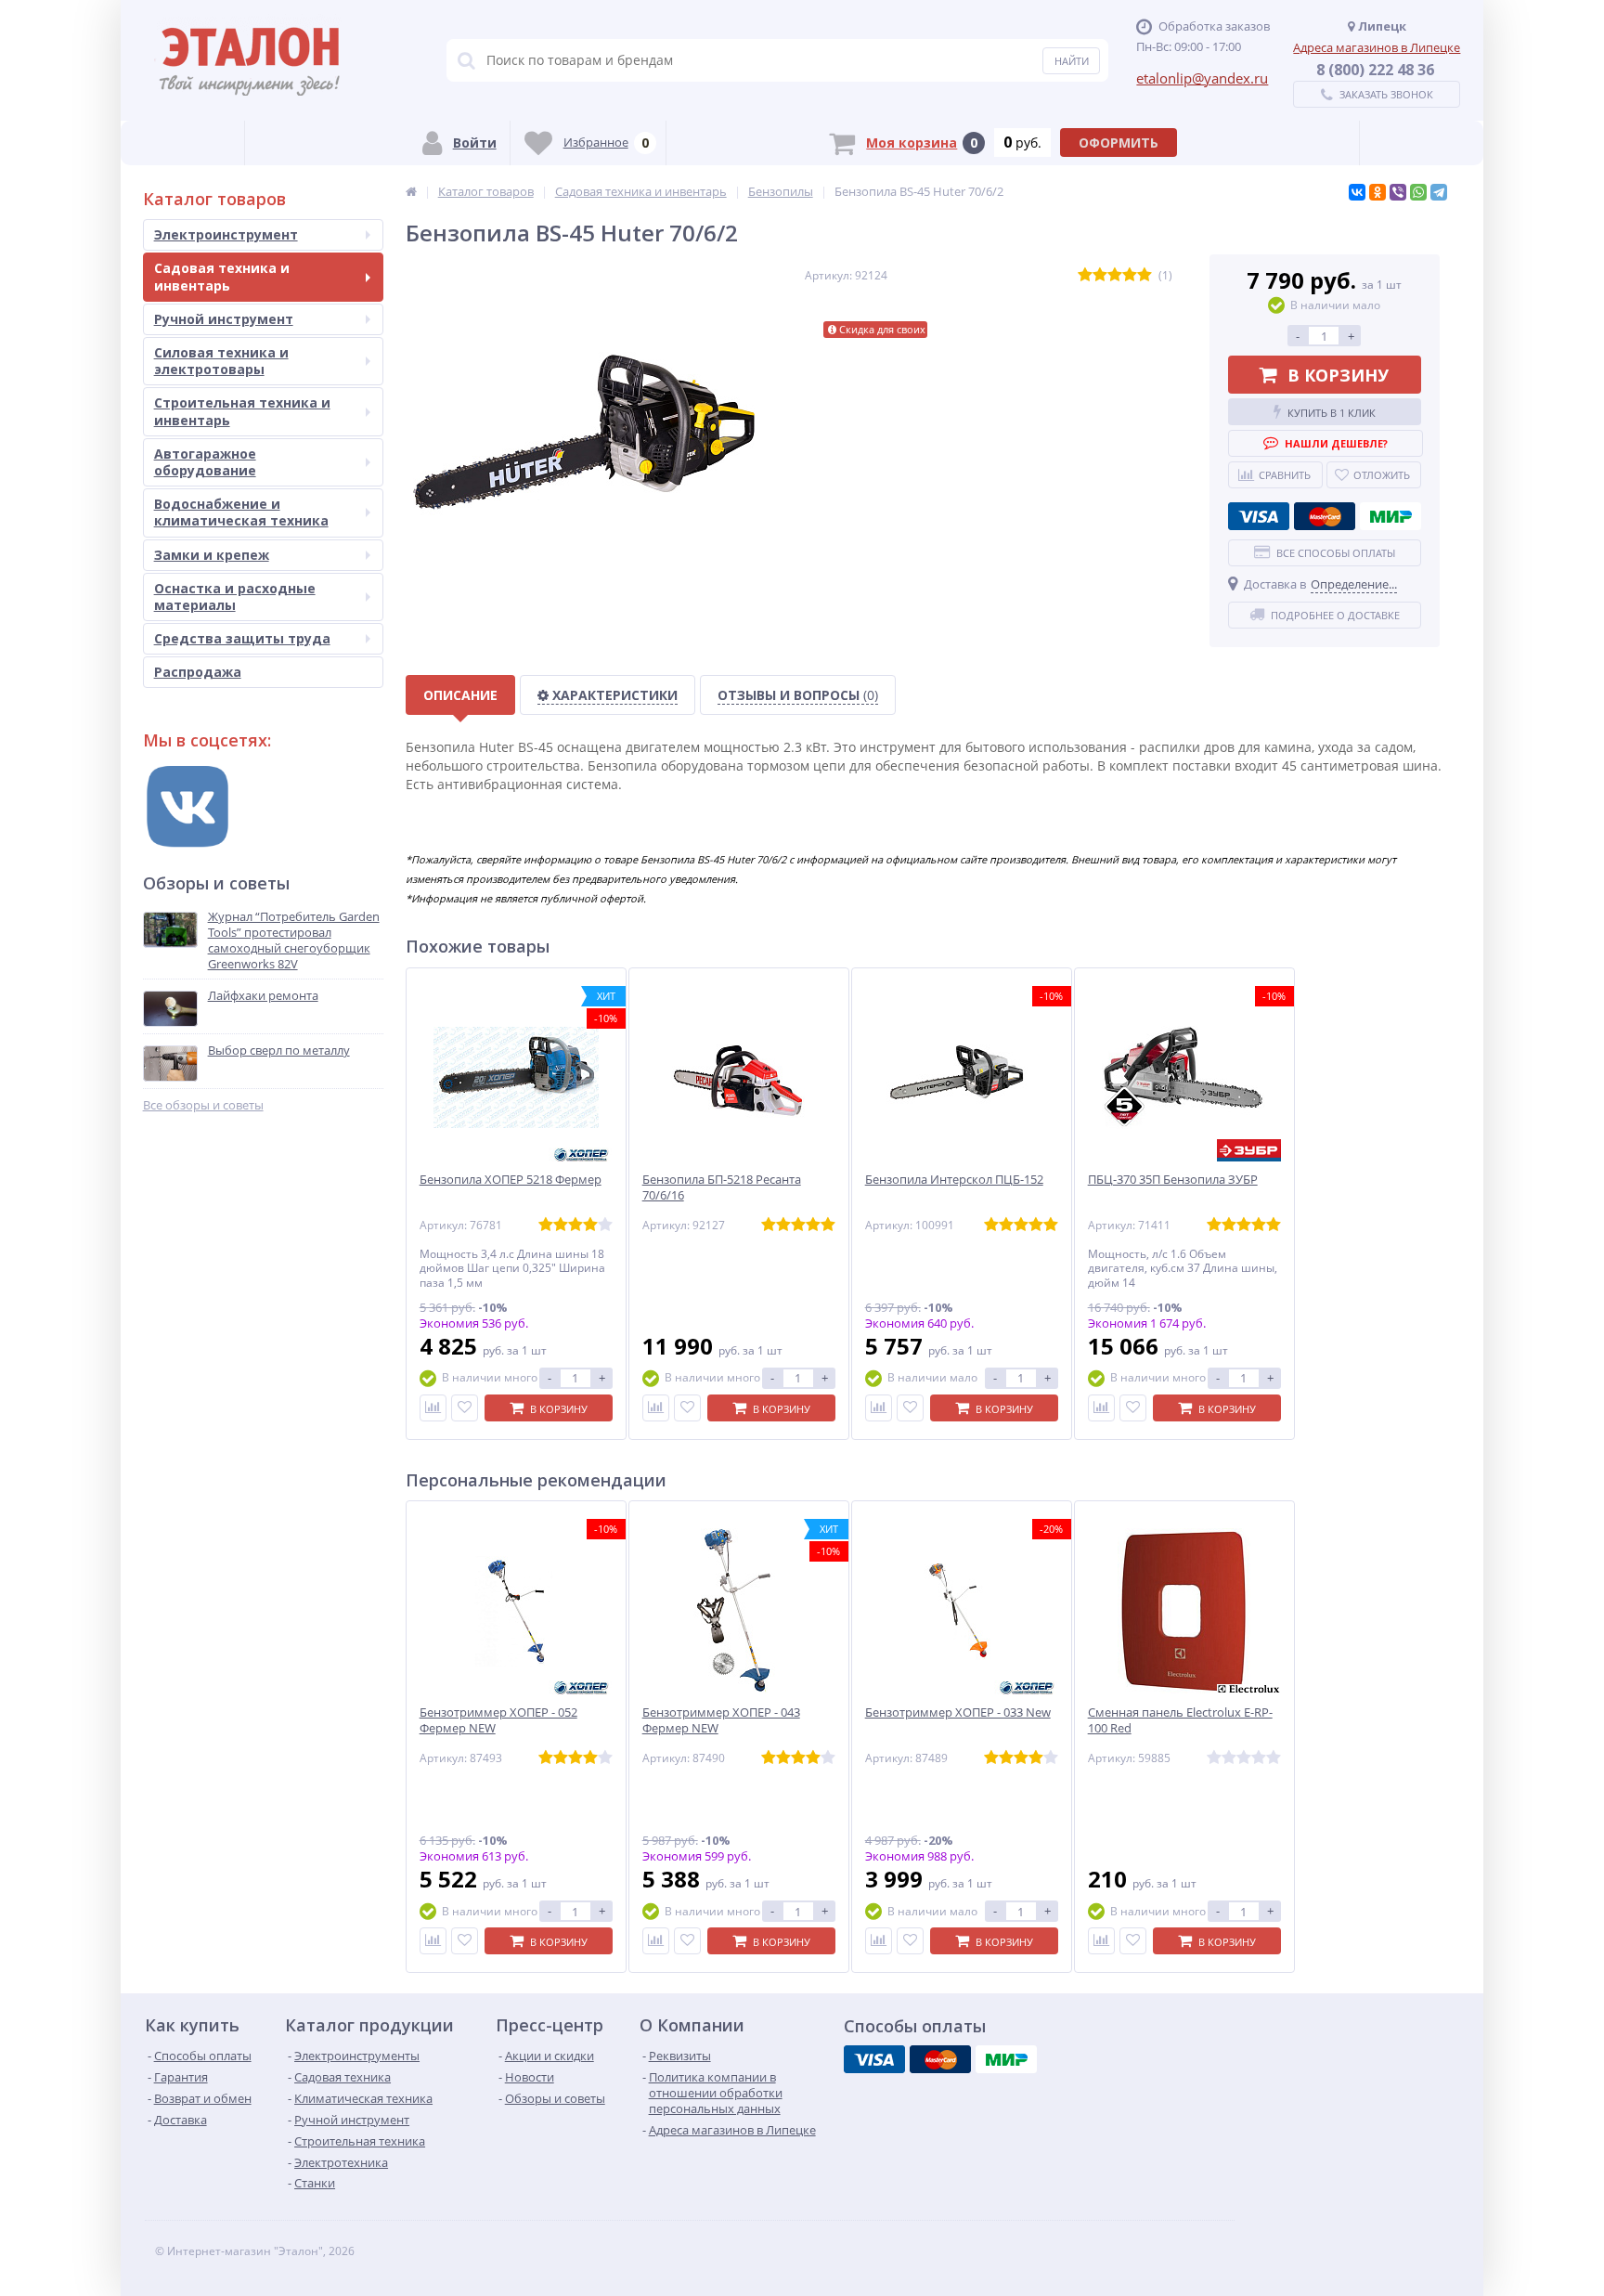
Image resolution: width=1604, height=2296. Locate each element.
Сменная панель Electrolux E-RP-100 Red (1180, 1720)
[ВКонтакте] (1357, 192)
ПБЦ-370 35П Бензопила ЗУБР (1173, 1180)
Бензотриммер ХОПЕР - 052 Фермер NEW (498, 1720)
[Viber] (1398, 192)
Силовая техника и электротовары (221, 361)
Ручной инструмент (224, 319)
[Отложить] (465, 1408)
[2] (1100, 275)
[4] (1130, 275)
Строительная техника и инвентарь (242, 411)
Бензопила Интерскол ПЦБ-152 (954, 1180)
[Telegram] (1439, 192)
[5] (1145, 275)
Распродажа (198, 672)
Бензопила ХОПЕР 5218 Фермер (511, 1180)
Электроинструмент (226, 234)
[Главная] (411, 191)
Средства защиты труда (242, 638)
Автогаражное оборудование (205, 462)
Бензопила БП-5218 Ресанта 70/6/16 (722, 1187)
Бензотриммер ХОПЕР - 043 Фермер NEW (721, 1720)
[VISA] (1259, 516)
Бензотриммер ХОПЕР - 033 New (958, 1712)
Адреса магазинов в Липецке (1377, 47)
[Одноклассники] (1378, 192)
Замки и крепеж (212, 555)
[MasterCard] (1325, 516)
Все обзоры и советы (203, 1105)
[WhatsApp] (1418, 192)
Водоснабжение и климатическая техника (241, 512)
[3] (1115, 275)
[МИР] (1391, 516)
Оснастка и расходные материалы (235, 597)
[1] (1085, 275)
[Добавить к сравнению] (433, 1408)
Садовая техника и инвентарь (222, 276)
